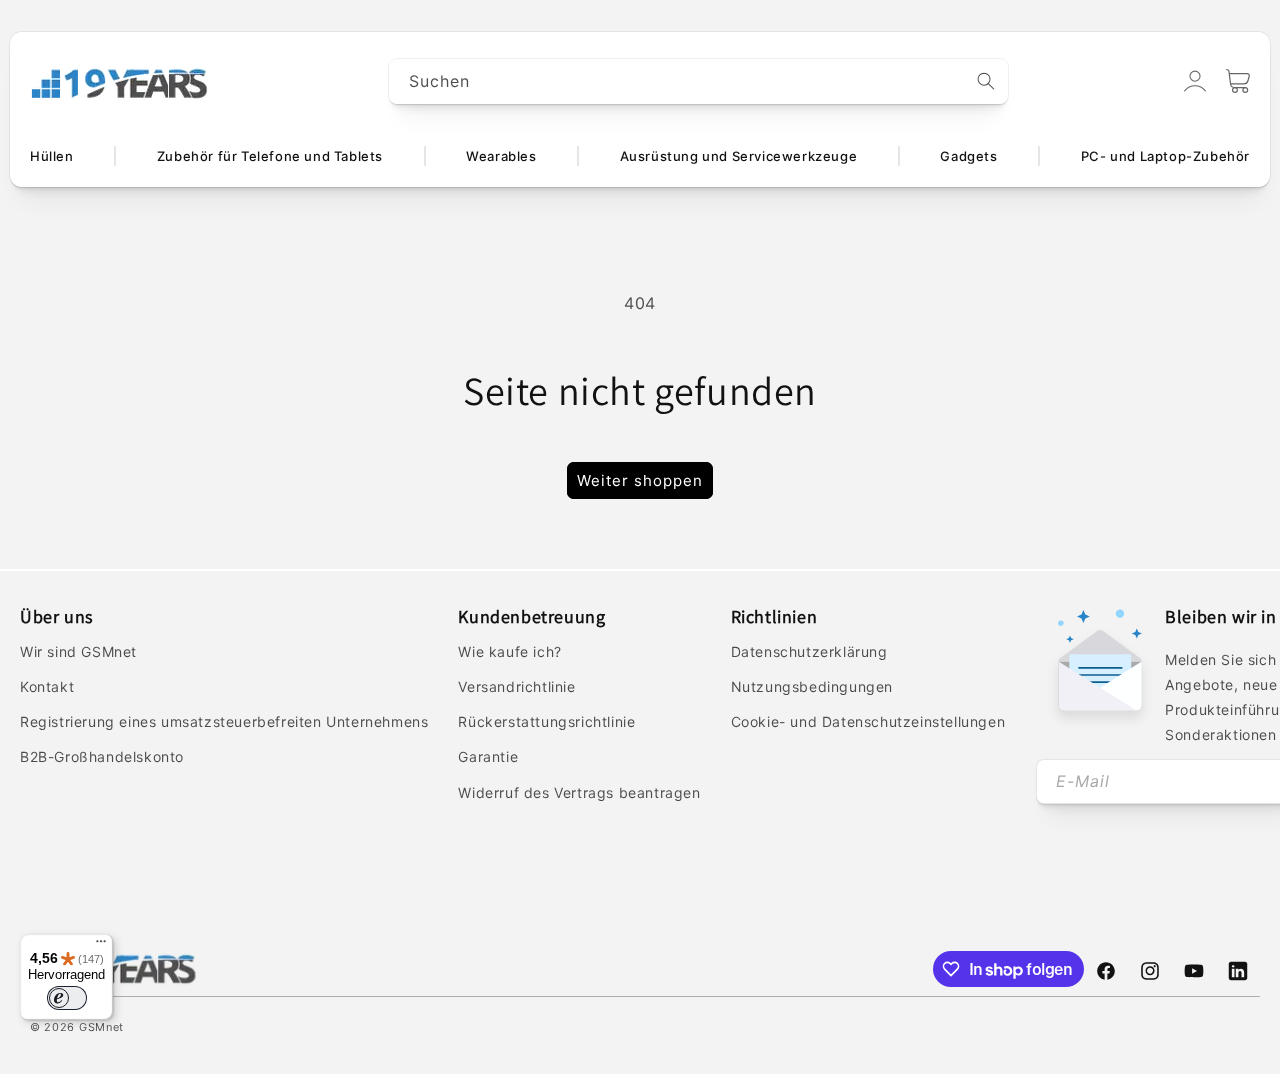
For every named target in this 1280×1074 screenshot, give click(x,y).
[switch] (67, 998)
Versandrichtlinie (516, 686)
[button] (1238, 81)
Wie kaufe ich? (509, 651)
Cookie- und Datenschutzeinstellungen (868, 721)
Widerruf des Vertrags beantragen (579, 792)
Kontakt (47, 686)
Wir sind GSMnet (78, 651)
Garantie (488, 756)
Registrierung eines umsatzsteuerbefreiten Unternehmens (224, 721)
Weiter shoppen (640, 480)
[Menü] (101, 946)
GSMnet (101, 1027)
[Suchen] (986, 81)
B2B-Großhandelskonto (102, 756)
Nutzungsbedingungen (812, 686)
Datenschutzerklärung (809, 651)
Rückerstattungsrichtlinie (546, 721)
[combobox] (699, 81)
